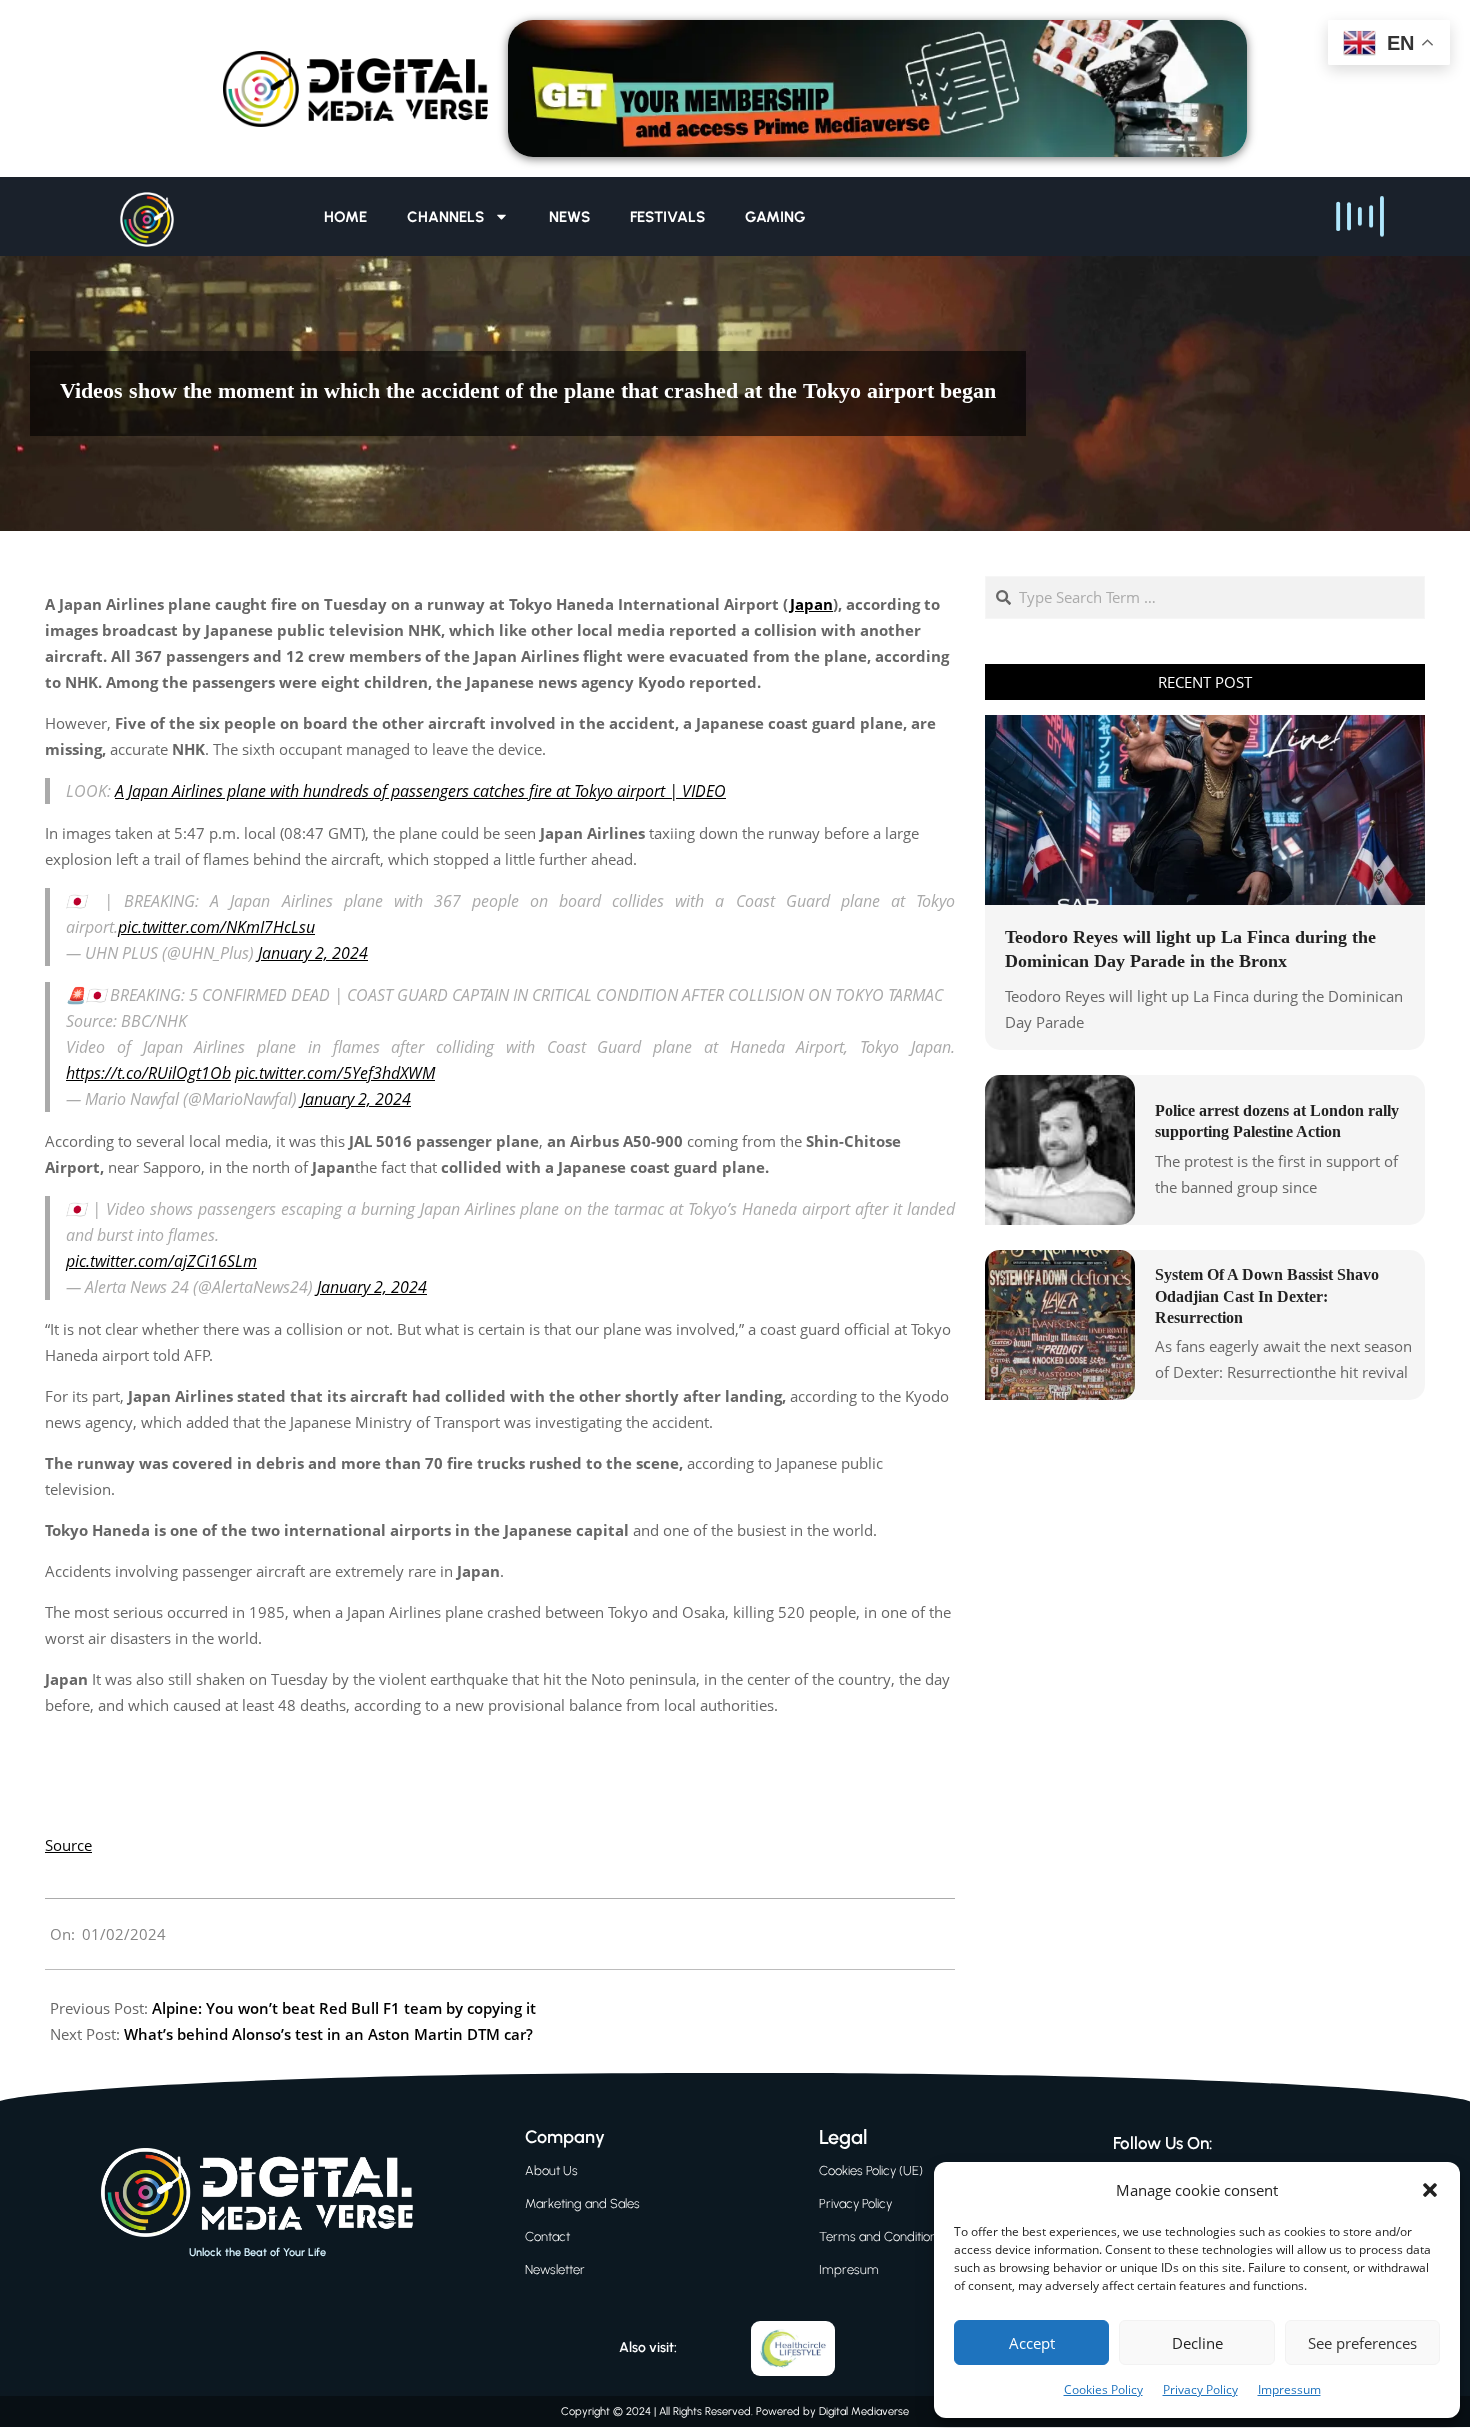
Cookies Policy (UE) (871, 2170)
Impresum (849, 2269)
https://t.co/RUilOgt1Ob (148, 1073)
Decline (1197, 2343)
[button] (1430, 2190)
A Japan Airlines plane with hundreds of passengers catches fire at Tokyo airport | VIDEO (420, 791)
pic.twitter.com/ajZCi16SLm (161, 1261)
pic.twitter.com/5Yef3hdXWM (335, 1073)
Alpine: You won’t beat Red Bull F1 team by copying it (344, 2008)
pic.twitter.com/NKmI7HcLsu (216, 927)
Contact (547, 2236)
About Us (551, 2170)
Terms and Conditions (881, 2236)
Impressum (1289, 2389)
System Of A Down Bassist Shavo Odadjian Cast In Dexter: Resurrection (1267, 1296)
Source (68, 1845)
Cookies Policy (1103, 2389)
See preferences (1362, 2343)
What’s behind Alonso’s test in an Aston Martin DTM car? (328, 2034)
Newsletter (555, 2269)
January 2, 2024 (313, 953)
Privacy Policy (1200, 2389)
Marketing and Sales (582, 2203)
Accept (1032, 2343)
